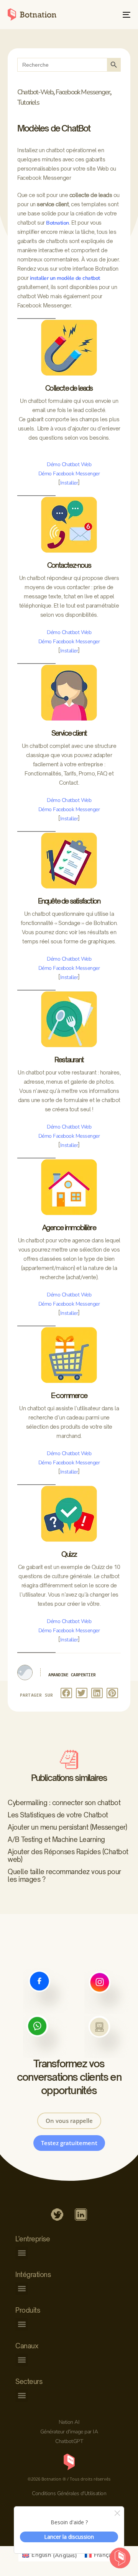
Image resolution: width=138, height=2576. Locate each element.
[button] (66, 1693)
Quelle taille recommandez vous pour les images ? (64, 1875)
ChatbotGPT (69, 2441)
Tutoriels (28, 102)
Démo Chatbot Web (69, 464)
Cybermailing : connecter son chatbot (64, 1803)
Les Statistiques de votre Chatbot (58, 1815)
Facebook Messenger (83, 92)
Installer (69, 483)
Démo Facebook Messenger (69, 474)
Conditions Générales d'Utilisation (69, 2493)
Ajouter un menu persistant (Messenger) (67, 1827)
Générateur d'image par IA (69, 2432)
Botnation (58, 223)
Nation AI (69, 2422)
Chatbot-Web (35, 92)
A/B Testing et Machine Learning (56, 1839)
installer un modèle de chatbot (65, 278)
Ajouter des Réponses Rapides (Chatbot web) (68, 1856)
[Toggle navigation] (110, 15)
